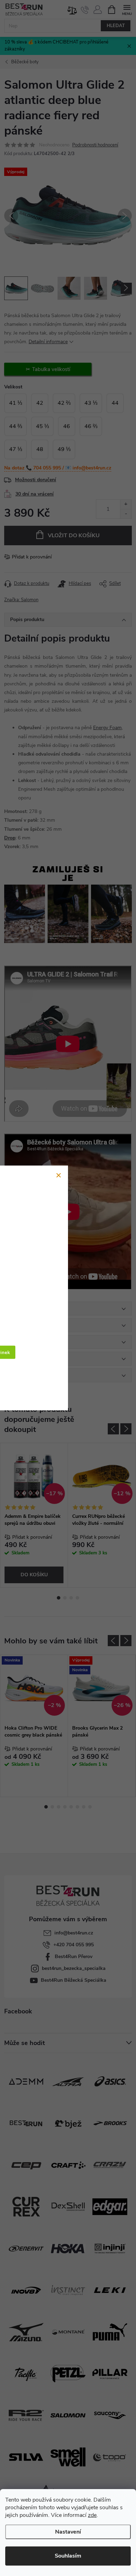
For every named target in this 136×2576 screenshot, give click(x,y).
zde (92, 2515)
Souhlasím (68, 2556)
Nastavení (68, 2532)
